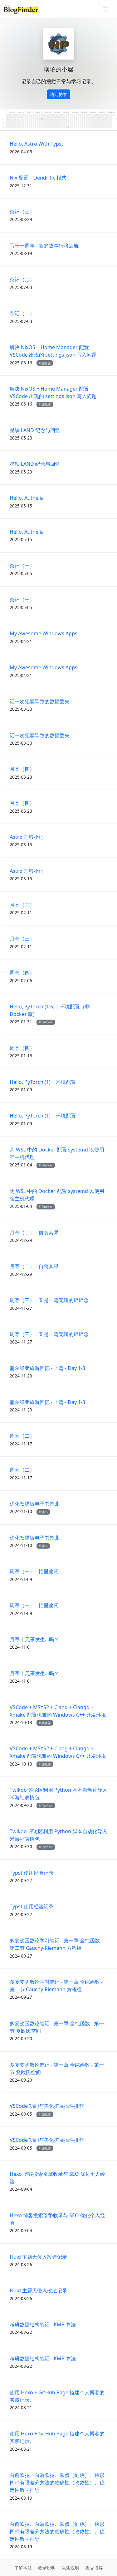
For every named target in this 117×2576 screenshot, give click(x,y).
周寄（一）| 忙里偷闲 (34, 1571)
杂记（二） (22, 280)
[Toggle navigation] (105, 9)
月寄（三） (22, 905)
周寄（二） (22, 1436)
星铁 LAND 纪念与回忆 (35, 430)
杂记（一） (22, 566)
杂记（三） (22, 212)
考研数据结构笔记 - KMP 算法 (43, 2324)
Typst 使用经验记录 (32, 1873)
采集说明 (71, 2568)
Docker (47, 1022)
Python (47, 1806)
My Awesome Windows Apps (44, 633)
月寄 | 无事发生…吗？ (34, 1639)
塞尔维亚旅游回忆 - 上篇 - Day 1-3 (47, 1368)
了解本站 (23, 2568)
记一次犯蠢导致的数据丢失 (40, 701)
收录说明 (47, 2568)
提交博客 (94, 2568)
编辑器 (46, 363)
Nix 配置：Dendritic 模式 (38, 178)
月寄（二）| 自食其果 (34, 1233)
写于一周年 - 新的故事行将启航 (44, 246)
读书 (45, 1512)
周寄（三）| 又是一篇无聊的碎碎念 (49, 1300)
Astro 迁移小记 (27, 837)
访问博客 (59, 94)
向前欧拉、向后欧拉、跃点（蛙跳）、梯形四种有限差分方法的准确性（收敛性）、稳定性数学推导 (57, 2482)
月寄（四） (22, 769)
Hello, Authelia (27, 498)
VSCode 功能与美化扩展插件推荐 (47, 2106)
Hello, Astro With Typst (37, 144)
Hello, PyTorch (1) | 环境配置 (43, 1082)
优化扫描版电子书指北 (35, 1504)
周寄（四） (22, 973)
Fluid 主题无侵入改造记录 (38, 2257)
